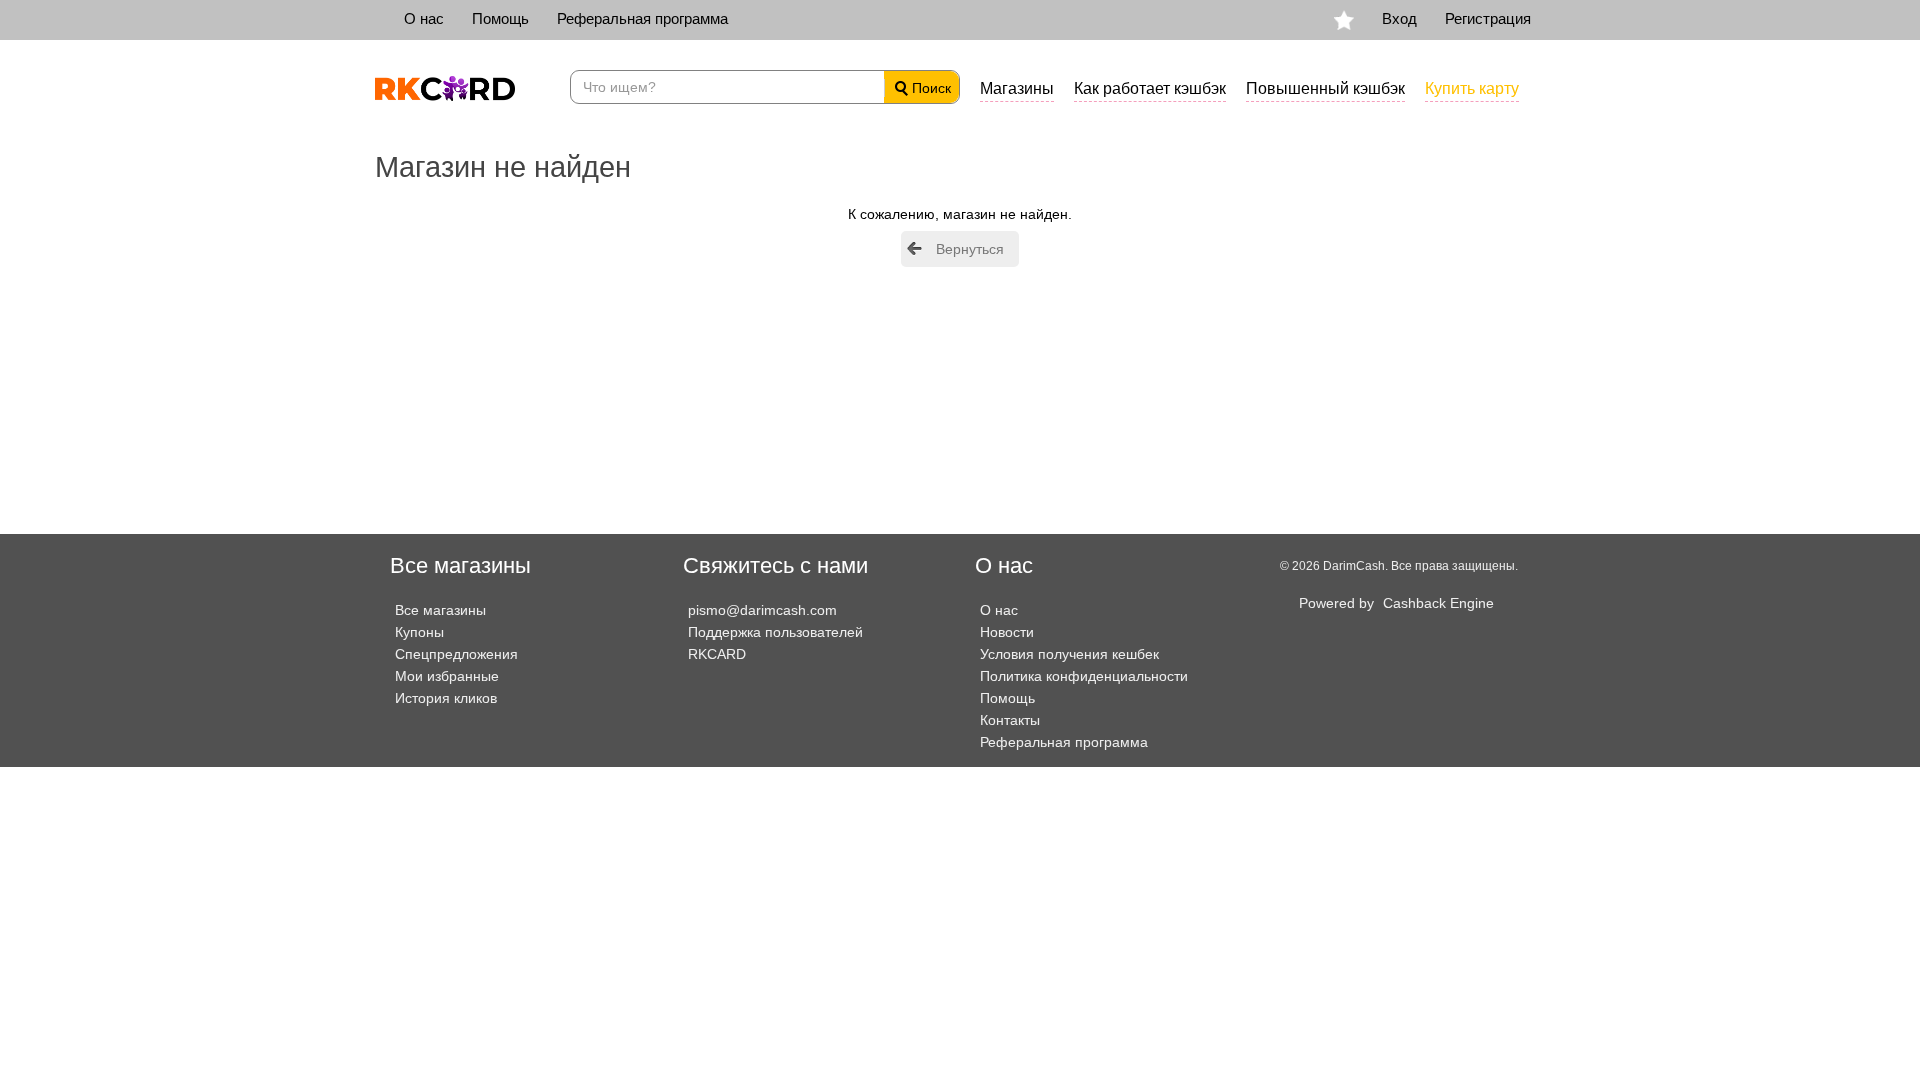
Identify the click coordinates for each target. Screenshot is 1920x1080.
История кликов (446, 698)
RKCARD (717, 654)
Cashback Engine (1438, 603)
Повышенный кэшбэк (1325, 88)
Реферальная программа (642, 18)
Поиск (929, 88)
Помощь (500, 18)
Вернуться (970, 249)
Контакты (1010, 720)
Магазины (1017, 88)
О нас (424, 18)
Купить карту (1472, 88)
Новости (1007, 632)
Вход (1399, 18)
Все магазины (440, 610)
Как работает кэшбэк (1150, 88)
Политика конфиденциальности (1084, 676)
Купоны (419, 632)
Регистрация (1488, 18)
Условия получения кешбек (1069, 654)
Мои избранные (447, 676)
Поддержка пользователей (775, 632)
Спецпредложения (456, 654)
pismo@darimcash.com (762, 610)
